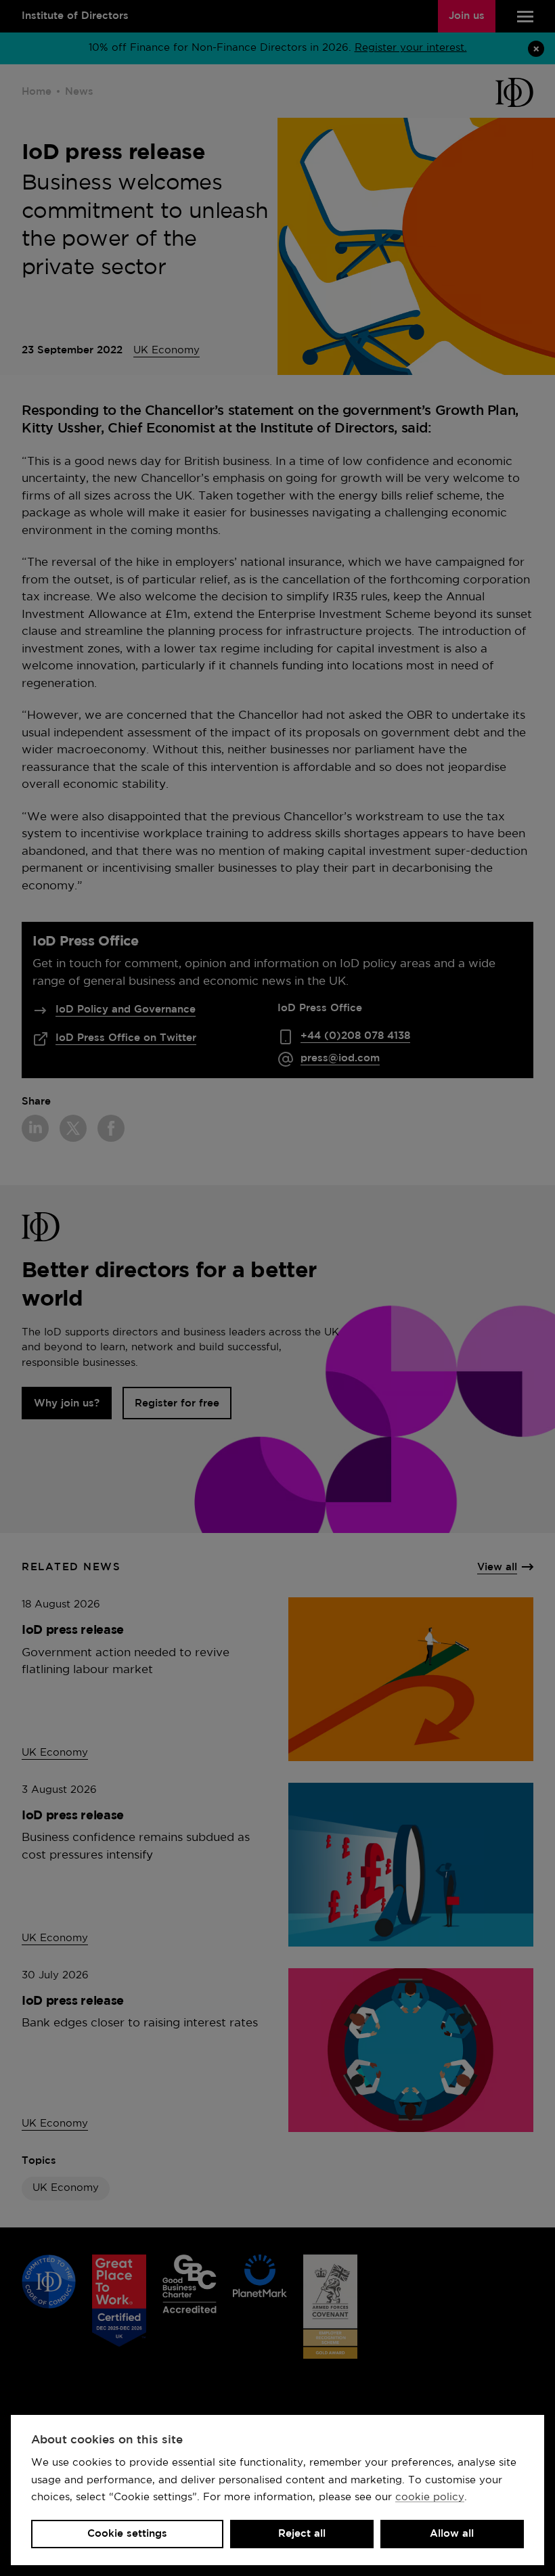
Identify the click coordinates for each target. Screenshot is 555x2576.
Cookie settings (127, 2534)
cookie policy (430, 2497)
